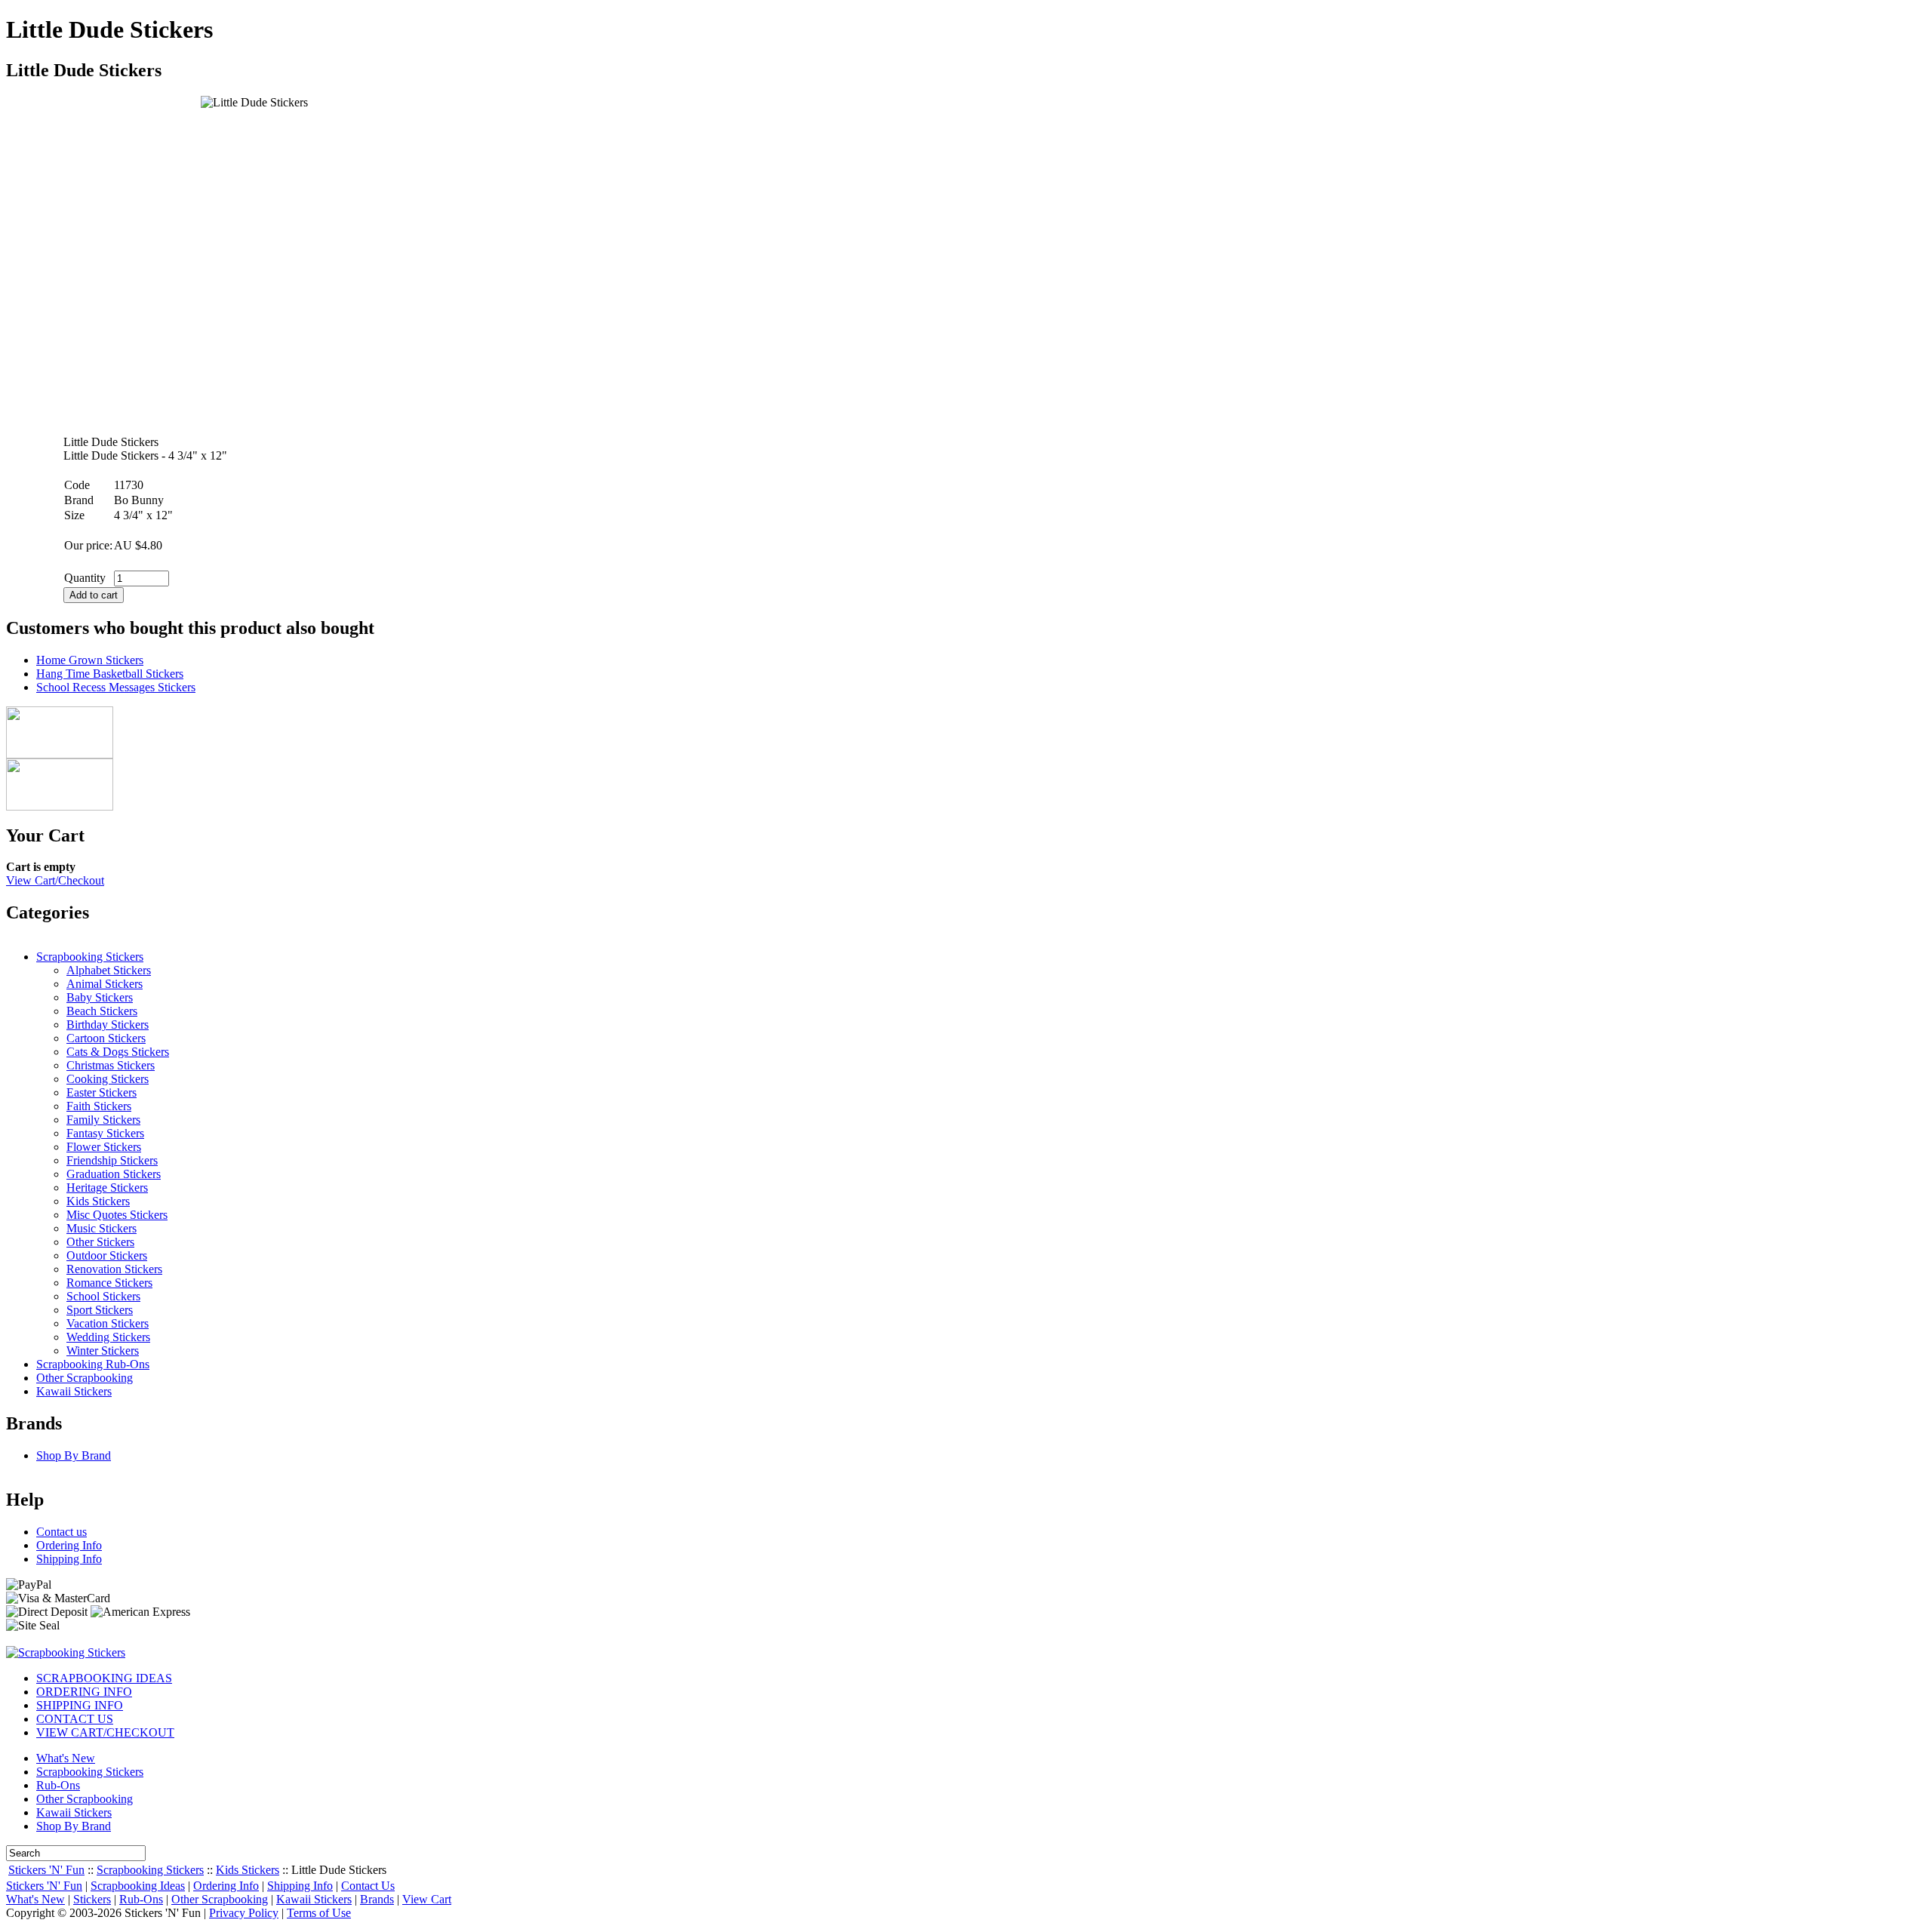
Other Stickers (100, 1242)
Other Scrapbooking (85, 1378)
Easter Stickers (102, 1092)
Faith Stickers (99, 1106)
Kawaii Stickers (74, 1391)
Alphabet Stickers (109, 970)
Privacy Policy (244, 1913)
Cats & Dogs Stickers (118, 1052)
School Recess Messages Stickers (116, 687)
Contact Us (368, 1886)
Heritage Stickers (107, 1188)
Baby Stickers (100, 997)
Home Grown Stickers (90, 660)
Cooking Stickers (108, 1079)
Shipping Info (69, 1559)
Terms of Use (319, 1913)
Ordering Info (69, 1545)
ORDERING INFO (84, 1692)
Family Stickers (103, 1120)
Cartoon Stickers (106, 1038)
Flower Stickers (104, 1147)
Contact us (62, 1532)
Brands (377, 1899)
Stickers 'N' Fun (46, 1870)
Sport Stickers (100, 1310)
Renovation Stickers (114, 1269)
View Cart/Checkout (55, 880)
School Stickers (103, 1296)
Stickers (92, 1899)
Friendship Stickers (112, 1160)
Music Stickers (102, 1228)
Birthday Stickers (108, 1025)
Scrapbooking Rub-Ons (93, 1364)
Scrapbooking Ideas (138, 1886)
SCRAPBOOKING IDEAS (104, 1678)
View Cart (427, 1899)
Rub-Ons (58, 1785)
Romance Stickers (109, 1283)
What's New (66, 1758)
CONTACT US (75, 1719)
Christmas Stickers (111, 1065)
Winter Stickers (103, 1351)
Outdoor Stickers (107, 1255)
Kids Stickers (98, 1201)
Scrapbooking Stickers (90, 957)
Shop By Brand (74, 1455)
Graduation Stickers (114, 1174)
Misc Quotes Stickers (117, 1215)
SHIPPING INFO (80, 1705)
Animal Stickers (105, 984)
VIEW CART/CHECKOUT (105, 1732)
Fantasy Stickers (105, 1133)
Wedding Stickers (108, 1337)
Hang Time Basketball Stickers (110, 674)
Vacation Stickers (108, 1323)
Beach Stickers (102, 1011)
